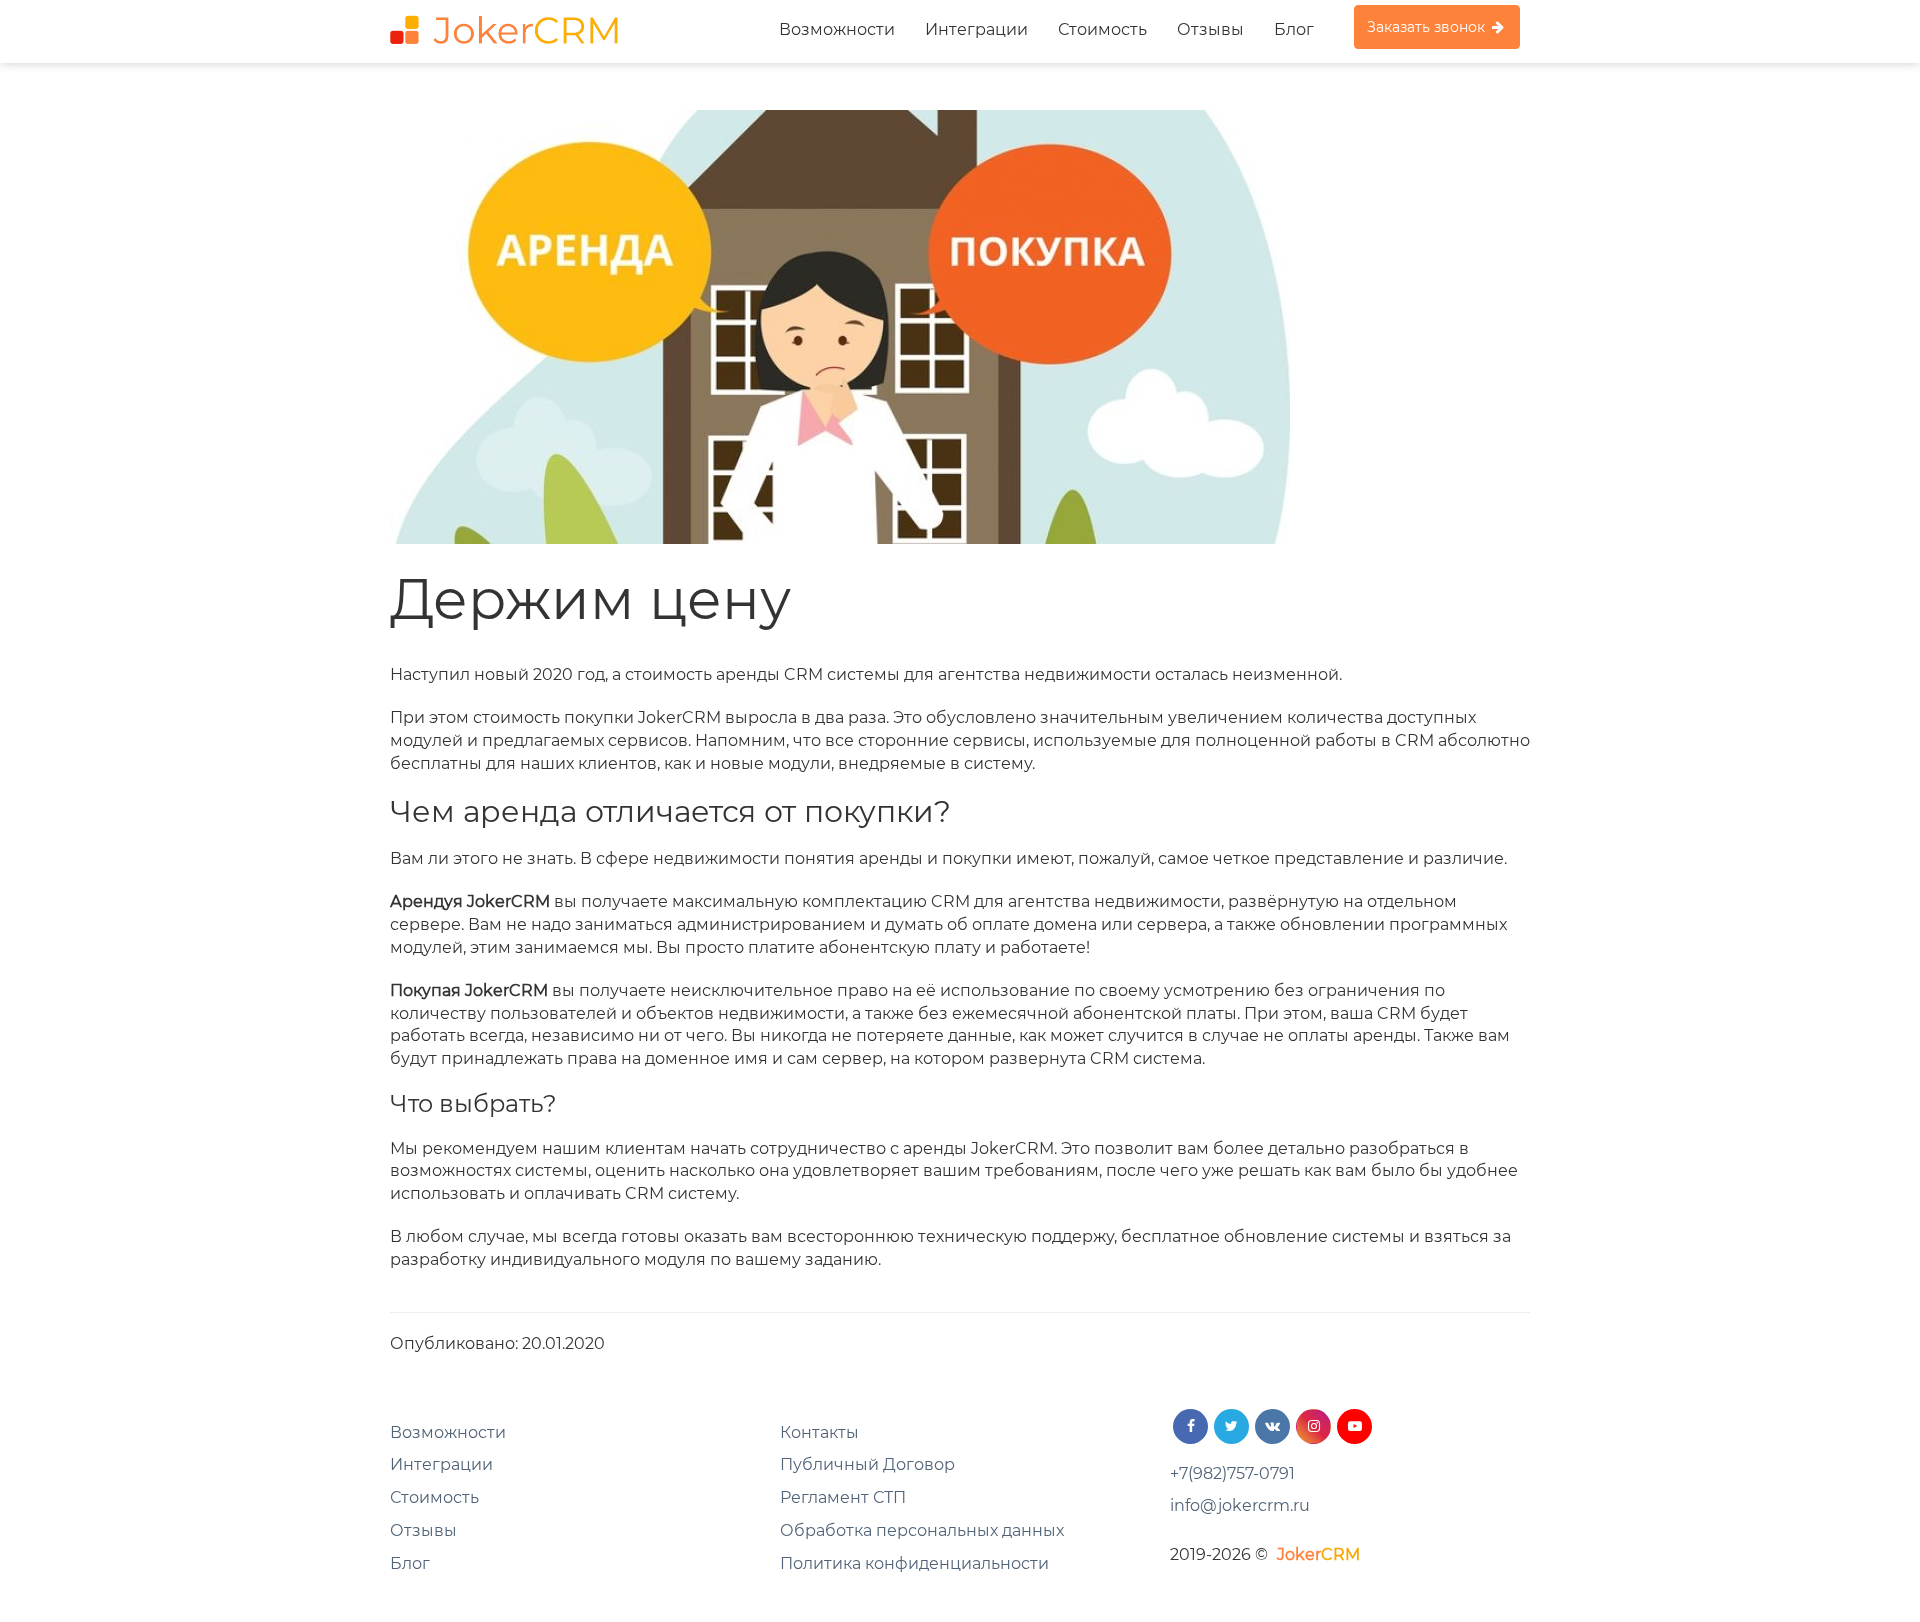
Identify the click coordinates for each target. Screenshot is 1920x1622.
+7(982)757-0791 (1232, 1473)
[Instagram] (1313, 1426)
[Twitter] (1231, 1426)
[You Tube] (1354, 1426)
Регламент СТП (843, 1497)
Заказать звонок (1428, 27)
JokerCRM (1318, 1554)
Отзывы (1210, 29)
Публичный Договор (867, 1464)
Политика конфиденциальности (914, 1563)
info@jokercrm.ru (1240, 1505)
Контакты (819, 1432)
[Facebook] (1190, 1426)
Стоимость (1102, 29)
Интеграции (976, 29)
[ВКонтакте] (1272, 1426)
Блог (1294, 29)
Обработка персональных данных (922, 1530)
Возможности (837, 29)
